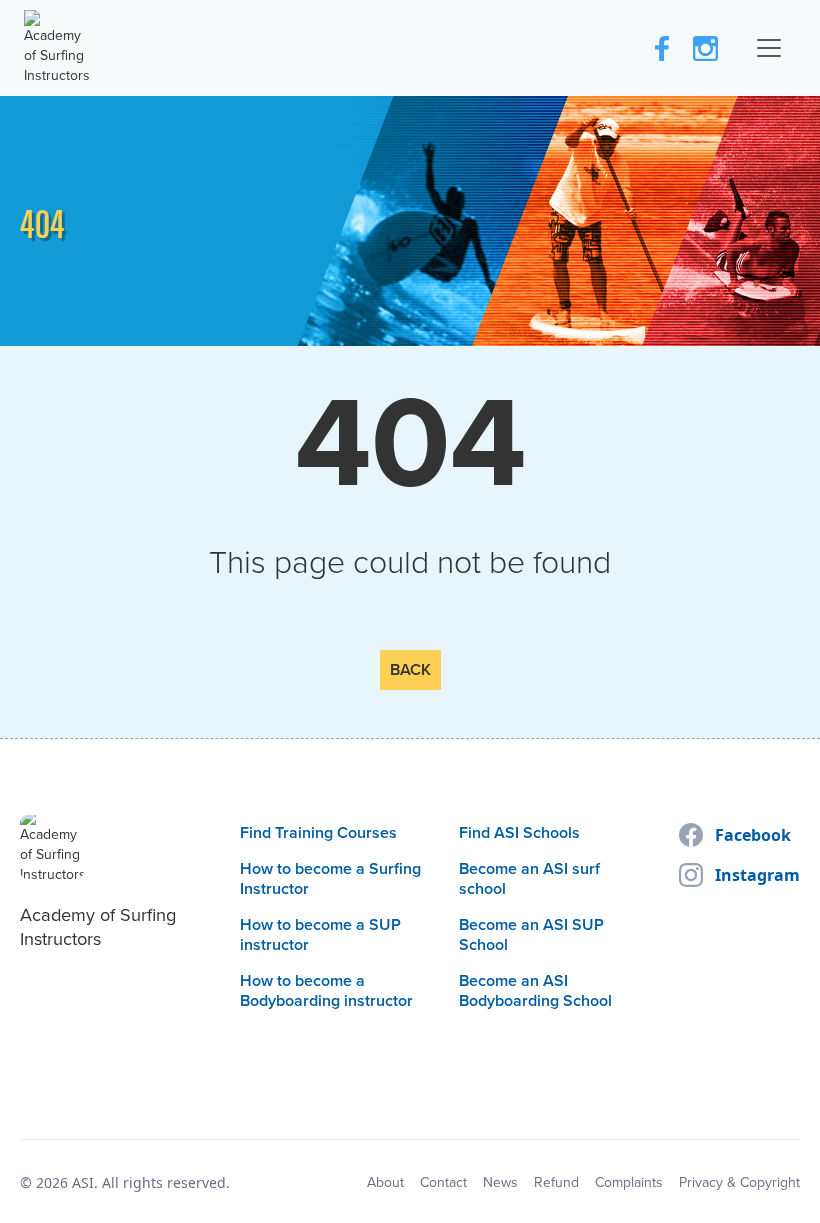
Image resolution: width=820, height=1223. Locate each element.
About (385, 1183)
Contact (443, 1183)
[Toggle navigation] (769, 48)
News (500, 1183)
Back (410, 669)
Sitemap (326, 1183)
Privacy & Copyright (739, 1183)
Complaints (629, 1183)
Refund (556, 1183)
